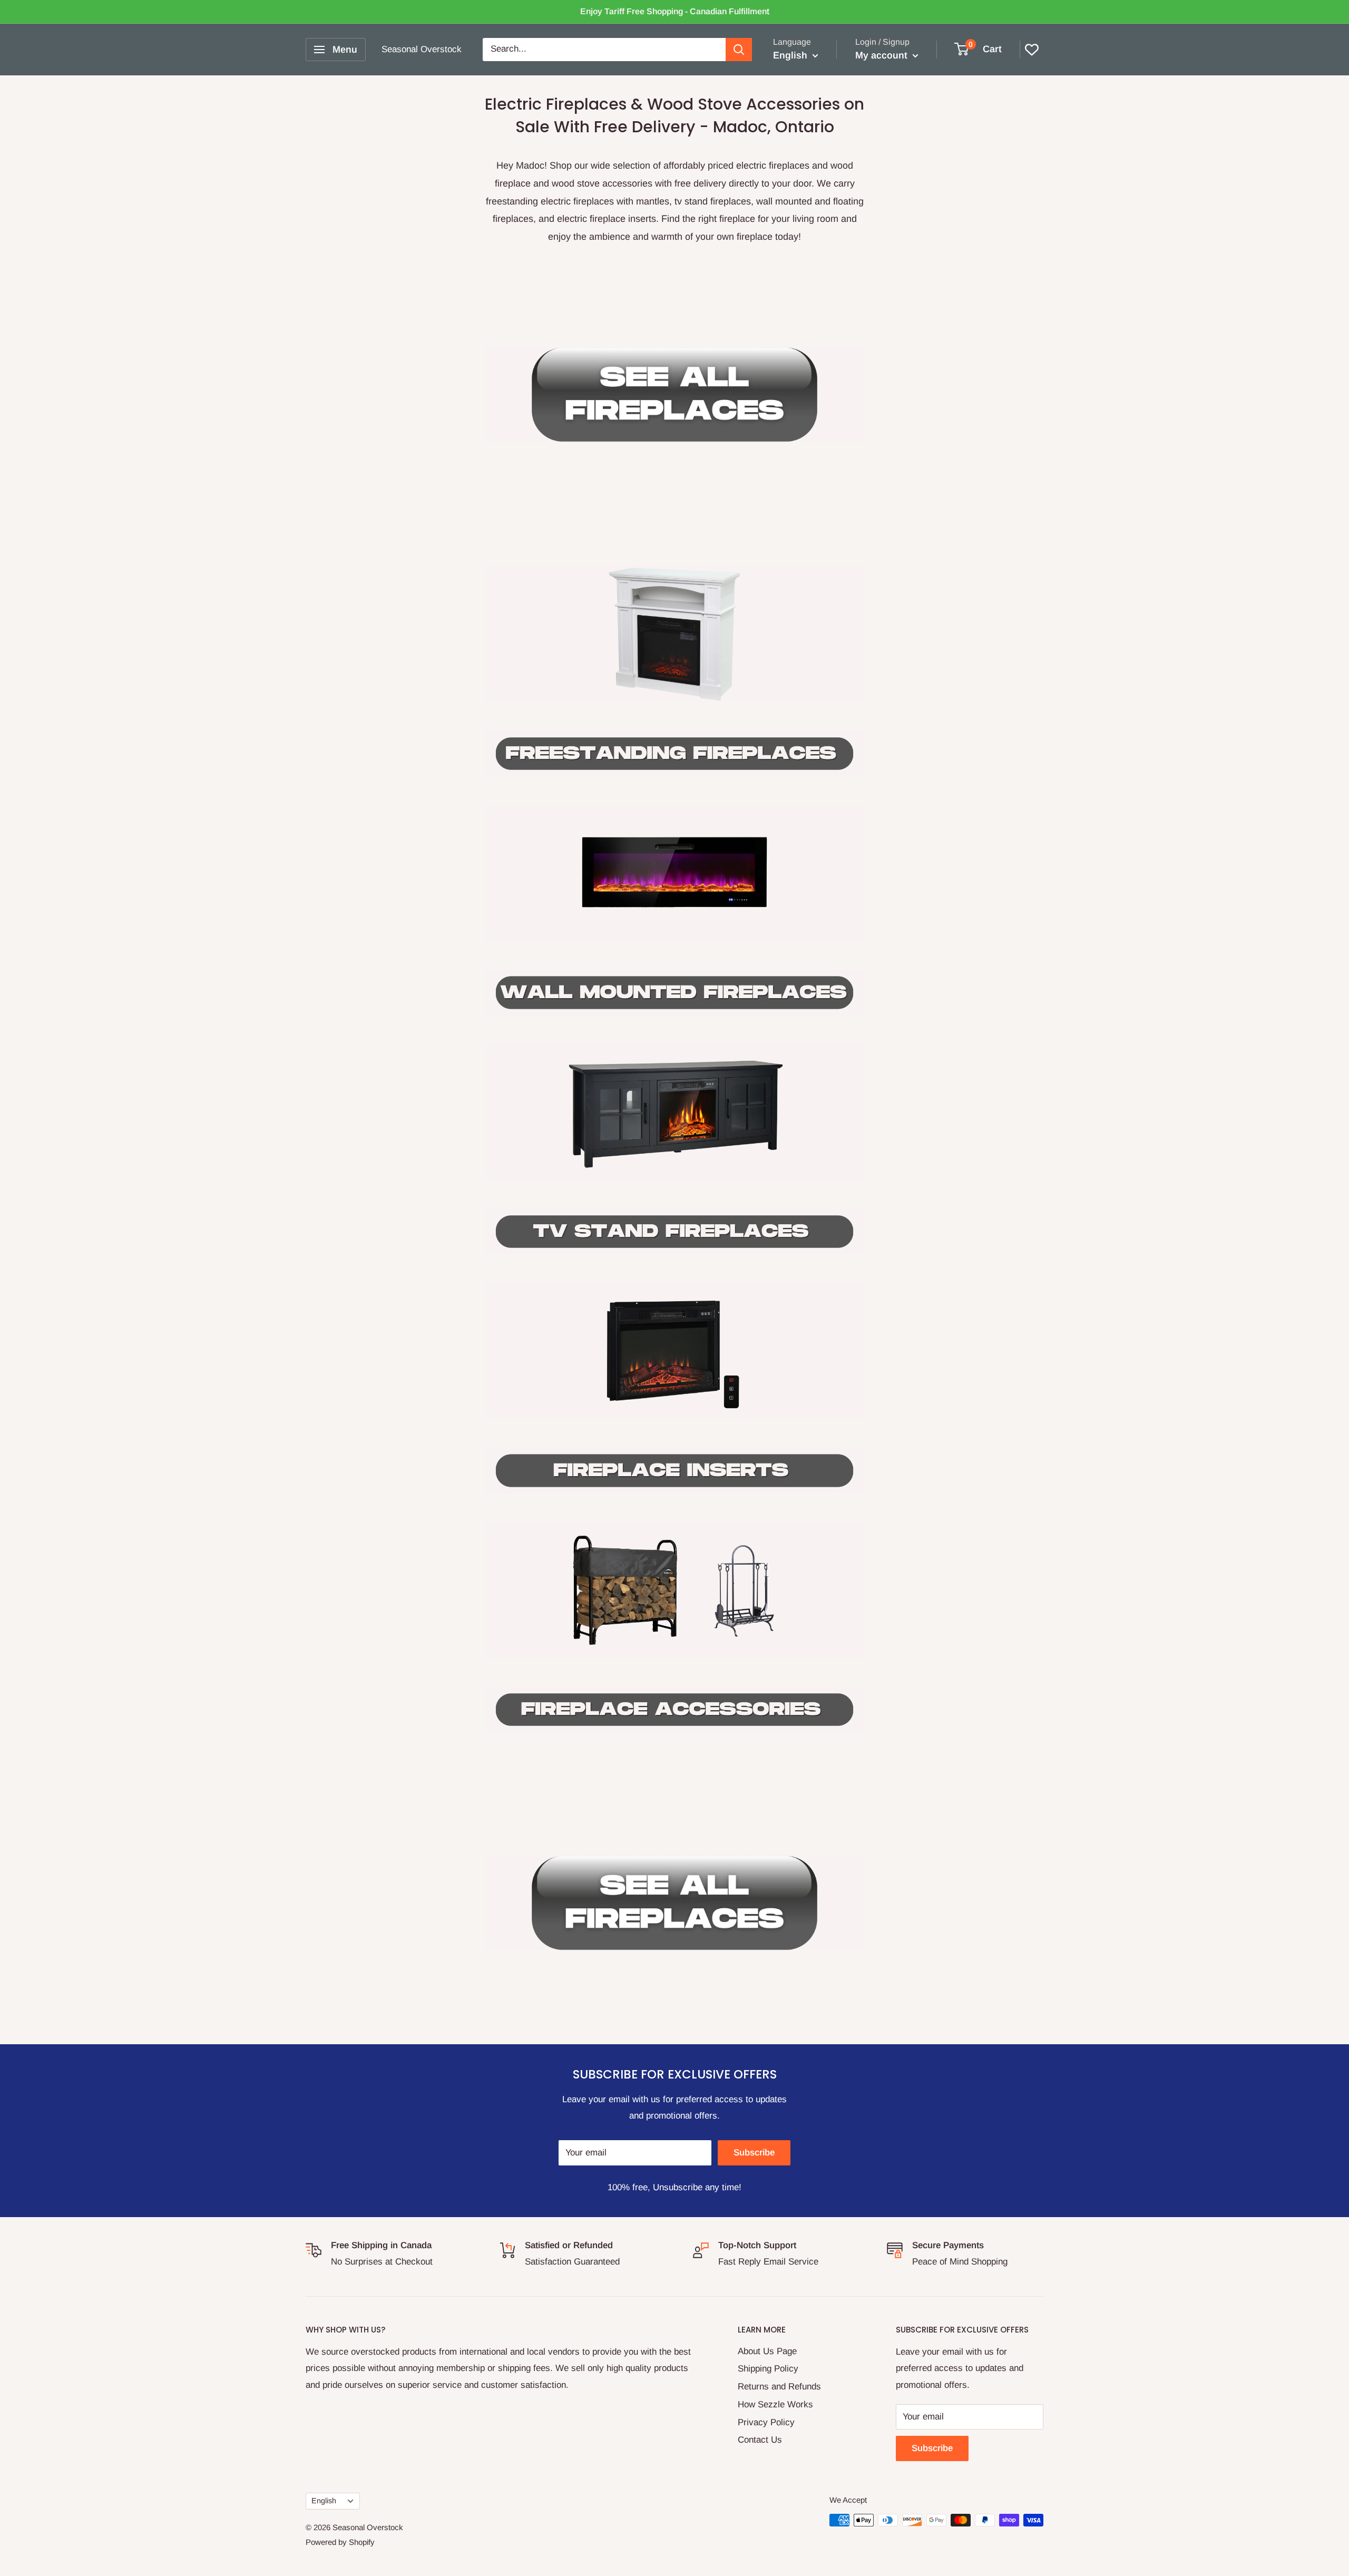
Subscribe (754, 2153)
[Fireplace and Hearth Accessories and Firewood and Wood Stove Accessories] (674, 1710)
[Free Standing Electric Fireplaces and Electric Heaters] (674, 634)
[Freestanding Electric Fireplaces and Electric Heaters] (674, 754)
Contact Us (760, 2440)
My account (883, 55)
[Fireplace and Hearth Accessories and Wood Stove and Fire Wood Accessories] (674, 1590)
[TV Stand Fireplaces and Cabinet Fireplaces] (674, 1232)
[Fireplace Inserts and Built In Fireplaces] (674, 1351)
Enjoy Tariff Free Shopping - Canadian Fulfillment (675, 11)
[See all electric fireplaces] (674, 1903)
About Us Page (767, 2351)
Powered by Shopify (340, 2542)
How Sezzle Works (775, 2404)
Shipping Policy (768, 2369)
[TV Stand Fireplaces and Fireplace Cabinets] (674, 1112)
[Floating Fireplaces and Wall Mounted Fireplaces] (674, 910)
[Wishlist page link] (1032, 50)
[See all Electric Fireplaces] (674, 395)
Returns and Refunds (779, 2387)
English (324, 2501)
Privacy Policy (766, 2422)
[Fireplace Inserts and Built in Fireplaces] (674, 1470)
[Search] (739, 50)
